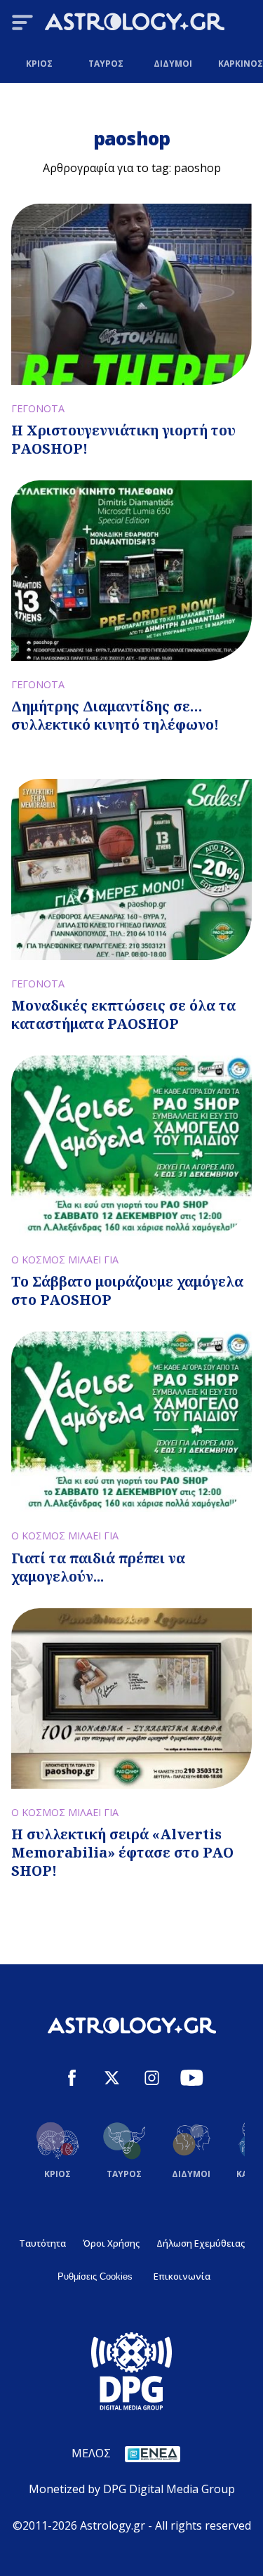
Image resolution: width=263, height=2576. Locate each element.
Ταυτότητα (42, 2243)
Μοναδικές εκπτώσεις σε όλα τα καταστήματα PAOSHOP (123, 1014)
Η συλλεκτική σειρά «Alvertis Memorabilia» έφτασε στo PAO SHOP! (122, 1852)
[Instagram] (152, 2080)
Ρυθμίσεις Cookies (95, 2276)
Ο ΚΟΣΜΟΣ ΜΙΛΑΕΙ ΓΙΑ (65, 1260)
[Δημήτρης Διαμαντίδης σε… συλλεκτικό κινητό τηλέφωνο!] (131, 571)
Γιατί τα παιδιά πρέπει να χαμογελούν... (98, 1567)
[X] (112, 2080)
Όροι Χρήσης (111, 2243)
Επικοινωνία (182, 2276)
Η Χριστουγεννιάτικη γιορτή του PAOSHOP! (123, 439)
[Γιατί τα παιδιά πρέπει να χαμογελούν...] (131, 1422)
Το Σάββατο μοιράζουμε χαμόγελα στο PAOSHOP (127, 1290)
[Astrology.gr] (135, 24)
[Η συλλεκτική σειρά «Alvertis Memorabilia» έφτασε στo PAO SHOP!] (131, 1698)
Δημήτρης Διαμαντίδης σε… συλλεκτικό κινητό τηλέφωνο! (115, 715)
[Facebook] (72, 2080)
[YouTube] (192, 2080)
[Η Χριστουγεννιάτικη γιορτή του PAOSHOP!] (131, 294)
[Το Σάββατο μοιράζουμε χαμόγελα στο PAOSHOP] (131, 1146)
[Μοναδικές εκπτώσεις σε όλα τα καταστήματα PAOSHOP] (131, 869)
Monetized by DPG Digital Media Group (132, 2489)
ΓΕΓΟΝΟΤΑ (38, 408)
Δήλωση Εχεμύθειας (201, 2243)
